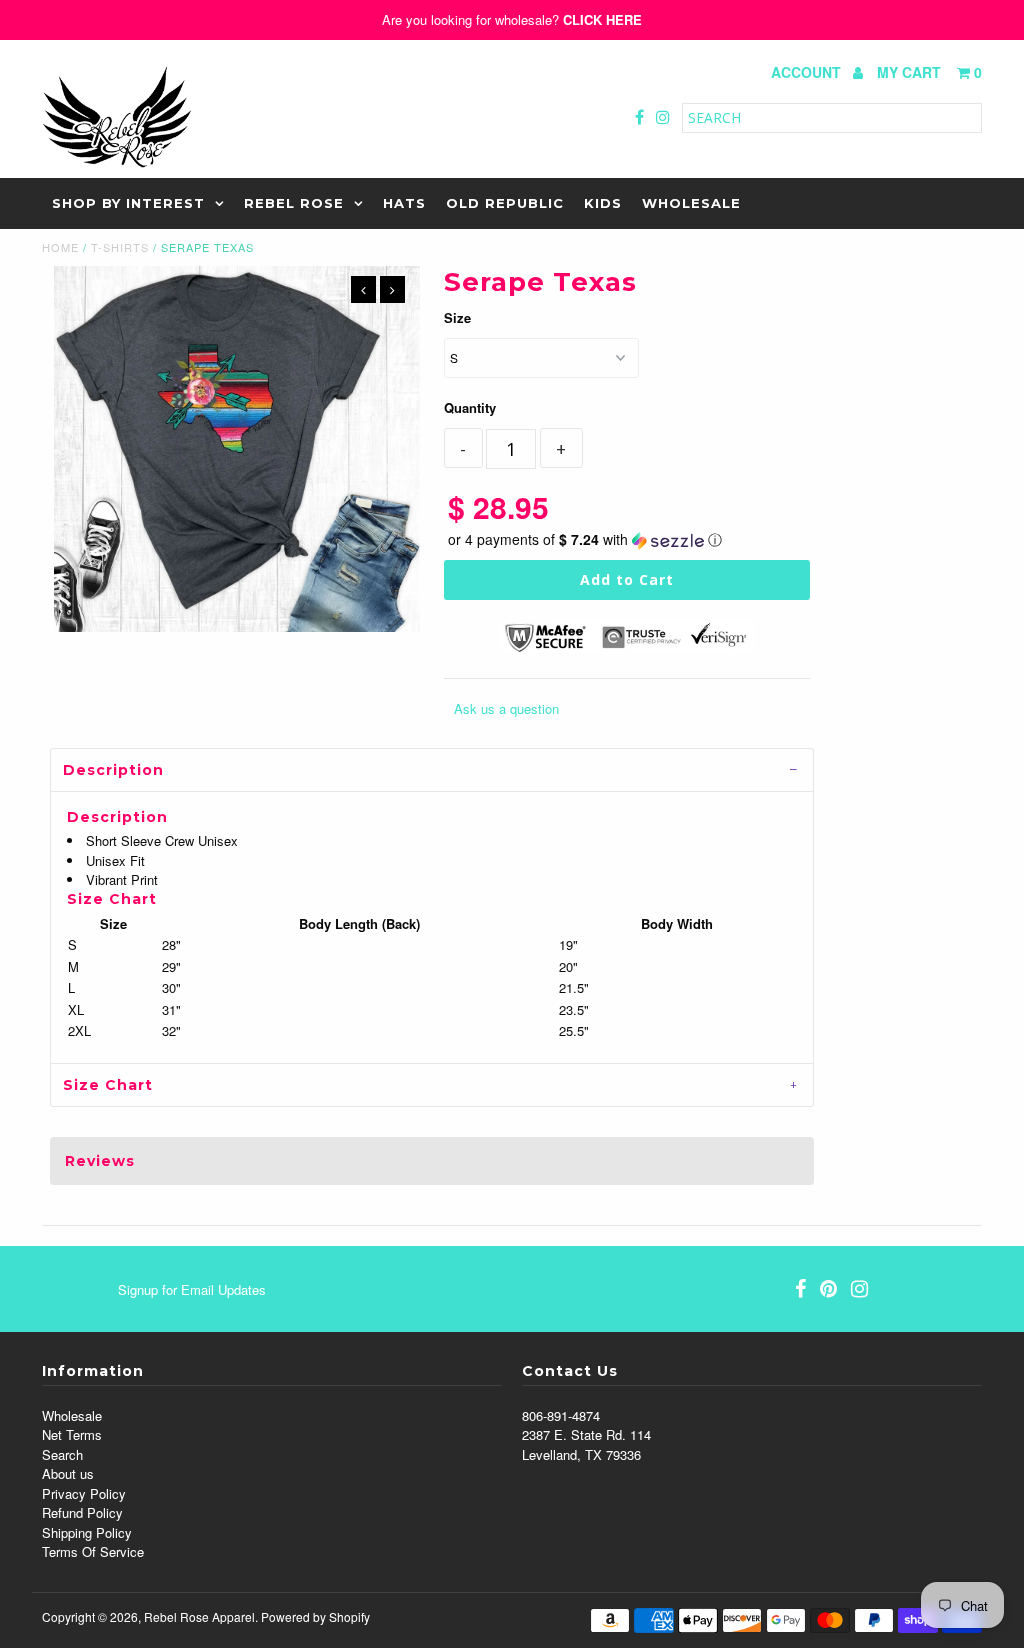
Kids (603, 203)
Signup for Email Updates (192, 1289)
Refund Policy (82, 1512)
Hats (404, 203)
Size (457, 317)
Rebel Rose (294, 203)
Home (60, 247)
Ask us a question (506, 708)
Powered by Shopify (315, 1616)
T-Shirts (120, 247)
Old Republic (505, 203)
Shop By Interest (128, 203)
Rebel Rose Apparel (199, 1616)
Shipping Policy (87, 1532)
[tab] (432, 769)
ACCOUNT (808, 72)
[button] (627, 539)
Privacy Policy (84, 1493)
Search (62, 1454)
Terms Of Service (93, 1551)
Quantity (470, 407)
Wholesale (691, 203)
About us (68, 1473)
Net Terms (72, 1434)
